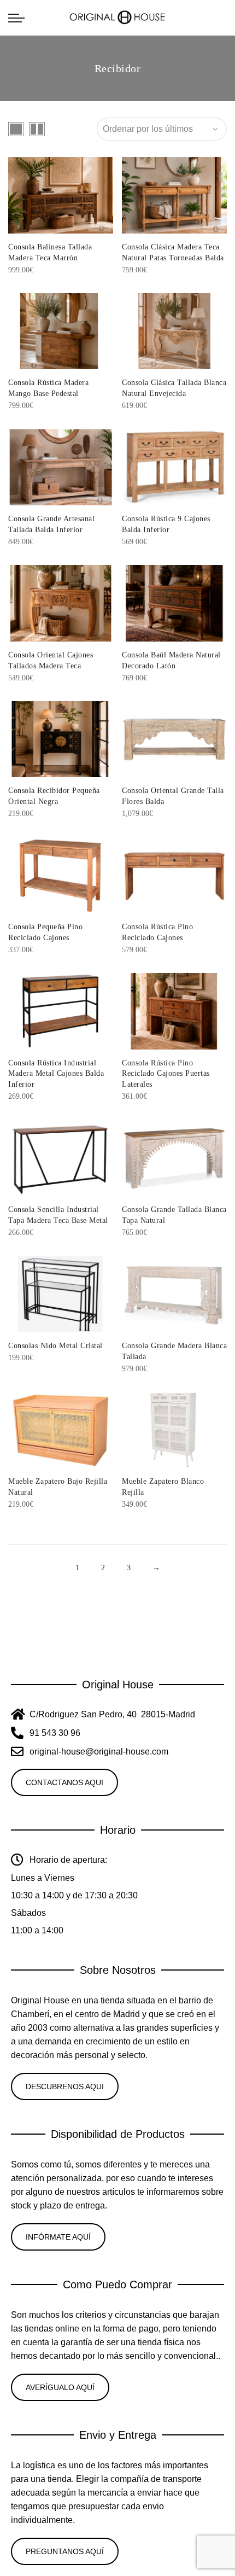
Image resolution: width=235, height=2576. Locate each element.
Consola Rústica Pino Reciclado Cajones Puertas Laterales (166, 1074)
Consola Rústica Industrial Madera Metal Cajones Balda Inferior (56, 1074)
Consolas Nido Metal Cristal (55, 1346)
